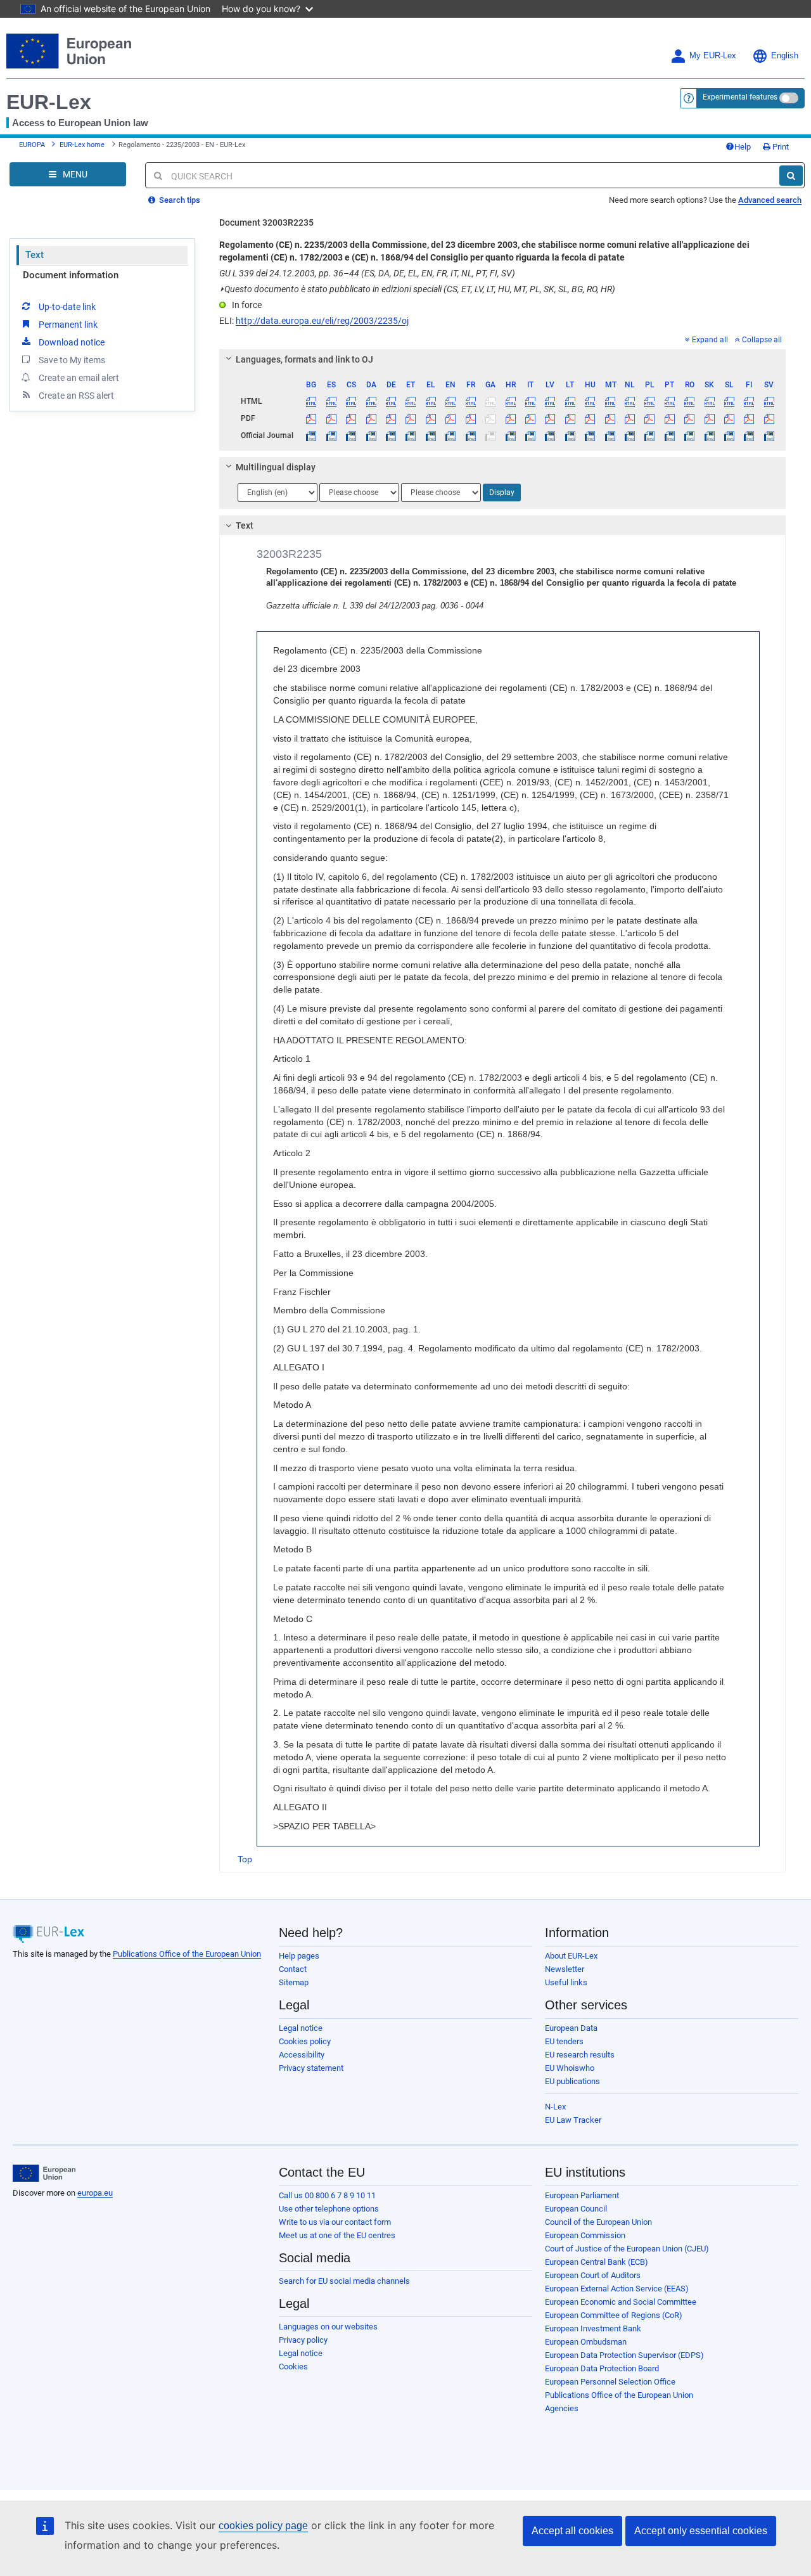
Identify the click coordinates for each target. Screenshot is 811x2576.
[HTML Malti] (610, 401)
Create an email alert (79, 378)
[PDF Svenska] (769, 418)
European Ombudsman (586, 2342)
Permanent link (68, 325)
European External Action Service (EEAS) (617, 2289)
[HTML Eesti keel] (411, 401)
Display (502, 493)
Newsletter (565, 1969)
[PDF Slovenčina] (709, 418)
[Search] (791, 176)
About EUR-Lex (571, 1956)
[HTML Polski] (649, 401)
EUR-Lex (49, 102)
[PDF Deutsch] (391, 418)
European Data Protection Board (602, 2368)
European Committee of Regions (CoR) (614, 2315)
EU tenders (564, 2041)
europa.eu (95, 2193)
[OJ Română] (689, 435)
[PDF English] (450, 418)
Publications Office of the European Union (187, 1954)
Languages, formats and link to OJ (304, 359)
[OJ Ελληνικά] (431, 435)
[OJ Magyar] (590, 435)
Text (35, 255)
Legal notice (301, 2028)
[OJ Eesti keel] (411, 435)
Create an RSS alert (76, 396)
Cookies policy (305, 2041)
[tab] (502, 359)
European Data (571, 2028)
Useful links (566, 1982)
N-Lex (555, 2107)
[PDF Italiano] (530, 418)
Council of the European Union (598, 2222)
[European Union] (44, 2173)
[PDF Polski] (649, 418)
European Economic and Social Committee (621, 2302)
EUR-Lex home (82, 145)
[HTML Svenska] (769, 401)
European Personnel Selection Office (610, 2382)
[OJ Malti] (610, 435)
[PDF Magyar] (590, 418)
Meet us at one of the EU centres (337, 2235)
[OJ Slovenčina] (709, 435)
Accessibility (302, 2055)
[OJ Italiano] (530, 435)
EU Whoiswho (570, 2068)
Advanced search (770, 200)
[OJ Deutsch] (391, 435)
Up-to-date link (67, 307)
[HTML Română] (689, 401)
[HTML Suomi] (749, 401)
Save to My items (72, 360)
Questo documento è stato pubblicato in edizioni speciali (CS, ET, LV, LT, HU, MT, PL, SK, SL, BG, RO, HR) (417, 289)
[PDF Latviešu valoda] (550, 418)
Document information (71, 275)
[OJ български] (311, 435)
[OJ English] (450, 435)
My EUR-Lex (713, 56)
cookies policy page (263, 2526)
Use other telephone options (329, 2209)
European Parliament (582, 2195)
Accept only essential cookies (701, 2531)
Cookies (293, 2367)
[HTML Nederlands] (630, 401)
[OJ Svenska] (769, 435)
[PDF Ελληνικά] (431, 418)
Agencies (562, 2408)
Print (780, 147)
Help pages (299, 1956)
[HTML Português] (670, 401)
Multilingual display (276, 467)
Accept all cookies (572, 2531)
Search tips (179, 200)
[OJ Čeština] (351, 435)
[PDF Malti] (610, 418)
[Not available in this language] (490, 401)
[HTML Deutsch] (391, 401)
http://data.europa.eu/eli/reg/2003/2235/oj (322, 321)
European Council (576, 2209)
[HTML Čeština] (351, 401)
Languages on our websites (328, 2327)
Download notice (72, 342)
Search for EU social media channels (344, 2281)
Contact (293, 1969)
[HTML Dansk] (371, 401)
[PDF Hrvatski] (510, 418)
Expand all (710, 340)
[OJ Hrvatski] (510, 435)
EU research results (580, 2055)
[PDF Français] (471, 418)
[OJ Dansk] (371, 435)
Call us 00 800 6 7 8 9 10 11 (327, 2195)
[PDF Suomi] (749, 418)
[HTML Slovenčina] (709, 401)
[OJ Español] (331, 435)
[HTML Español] (331, 401)
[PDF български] (311, 418)
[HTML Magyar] (590, 401)
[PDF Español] (331, 418)
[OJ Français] (471, 435)
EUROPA (32, 145)
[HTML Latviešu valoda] (550, 401)
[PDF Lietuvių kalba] (570, 418)
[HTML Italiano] (530, 401)
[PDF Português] (670, 418)
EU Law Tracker (573, 2120)
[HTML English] (450, 401)
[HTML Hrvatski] (510, 401)
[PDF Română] (689, 418)
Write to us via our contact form (335, 2222)
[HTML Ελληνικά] (431, 401)
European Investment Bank (593, 2328)
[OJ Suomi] (749, 435)
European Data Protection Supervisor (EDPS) (624, 2355)
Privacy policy (303, 2340)
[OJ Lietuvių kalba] (570, 435)
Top (245, 1859)
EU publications (572, 2081)
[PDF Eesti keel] (411, 418)
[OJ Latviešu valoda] (550, 435)
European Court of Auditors (593, 2275)
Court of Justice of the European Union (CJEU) (627, 2249)
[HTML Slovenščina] (729, 401)
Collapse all (762, 340)
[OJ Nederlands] (630, 435)
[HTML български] (311, 401)
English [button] (785, 56)
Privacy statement (311, 2068)
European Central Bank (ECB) (597, 2262)
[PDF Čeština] (351, 418)
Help (743, 147)
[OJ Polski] (649, 435)
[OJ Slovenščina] (729, 435)
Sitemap (294, 1982)
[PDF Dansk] (371, 418)
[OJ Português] (670, 435)
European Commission (585, 2235)
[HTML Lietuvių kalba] (570, 401)
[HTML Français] (471, 401)
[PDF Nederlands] (630, 418)
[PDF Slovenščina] (729, 418)
